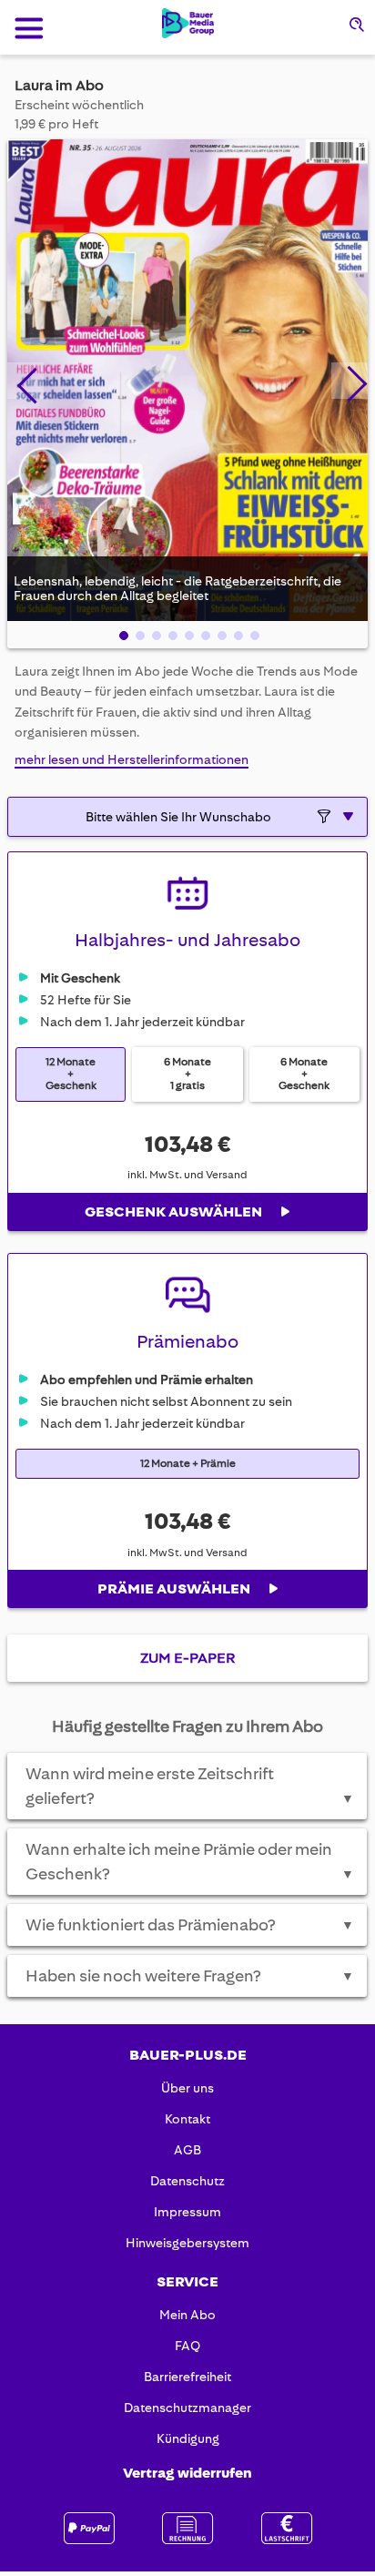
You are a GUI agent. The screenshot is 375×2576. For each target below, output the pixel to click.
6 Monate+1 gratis (187, 1074)
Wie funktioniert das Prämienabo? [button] (190, 1925)
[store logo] (188, 23)
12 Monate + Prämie (188, 1464)
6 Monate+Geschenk (304, 1074)
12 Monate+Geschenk (71, 1074)
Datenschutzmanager (187, 2408)
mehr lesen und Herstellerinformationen (132, 759)
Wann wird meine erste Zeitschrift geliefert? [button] (190, 1786)
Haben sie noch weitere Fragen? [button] (190, 1976)
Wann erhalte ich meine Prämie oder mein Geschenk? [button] (190, 1862)
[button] (25, 381)
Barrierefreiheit (187, 2377)
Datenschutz (187, 2181)
